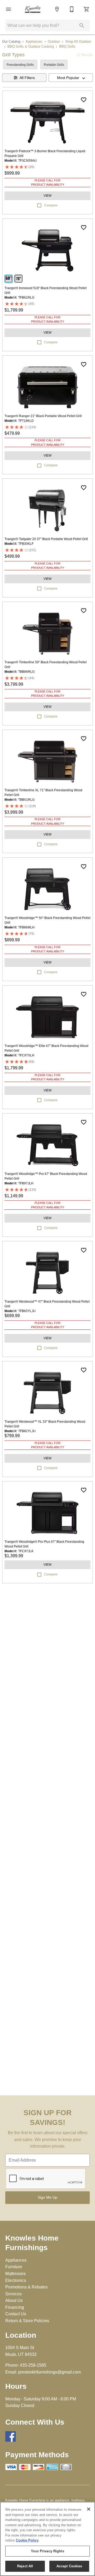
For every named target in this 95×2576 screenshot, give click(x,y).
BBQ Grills (67, 46)
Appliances (34, 41)
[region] (47, 2539)
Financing (15, 2307)
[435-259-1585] (72, 9)
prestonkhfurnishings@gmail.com (49, 2372)
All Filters (27, 78)
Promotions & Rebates (26, 2287)
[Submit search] (82, 26)
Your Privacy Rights (47, 2551)
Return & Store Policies (27, 2321)
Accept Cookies (69, 2566)
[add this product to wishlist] (84, 100)
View (47, 196)
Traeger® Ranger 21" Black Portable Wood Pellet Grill (43, 416)
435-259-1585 (33, 2365)
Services (13, 2294)
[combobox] (71, 78)
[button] (8, 9)
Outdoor (54, 41)
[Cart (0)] (87, 9)
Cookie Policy (27, 2540)
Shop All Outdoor (78, 41)
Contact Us (16, 2314)
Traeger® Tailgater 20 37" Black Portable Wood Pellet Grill (46, 539)
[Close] (89, 2509)
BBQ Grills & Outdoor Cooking (31, 46)
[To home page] (33, 9)
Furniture (14, 2267)
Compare (51, 205)
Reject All (25, 2566)
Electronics (16, 2280)
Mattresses (15, 2274)
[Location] (57, 9)
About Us (14, 2300)
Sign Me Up (47, 2197)
